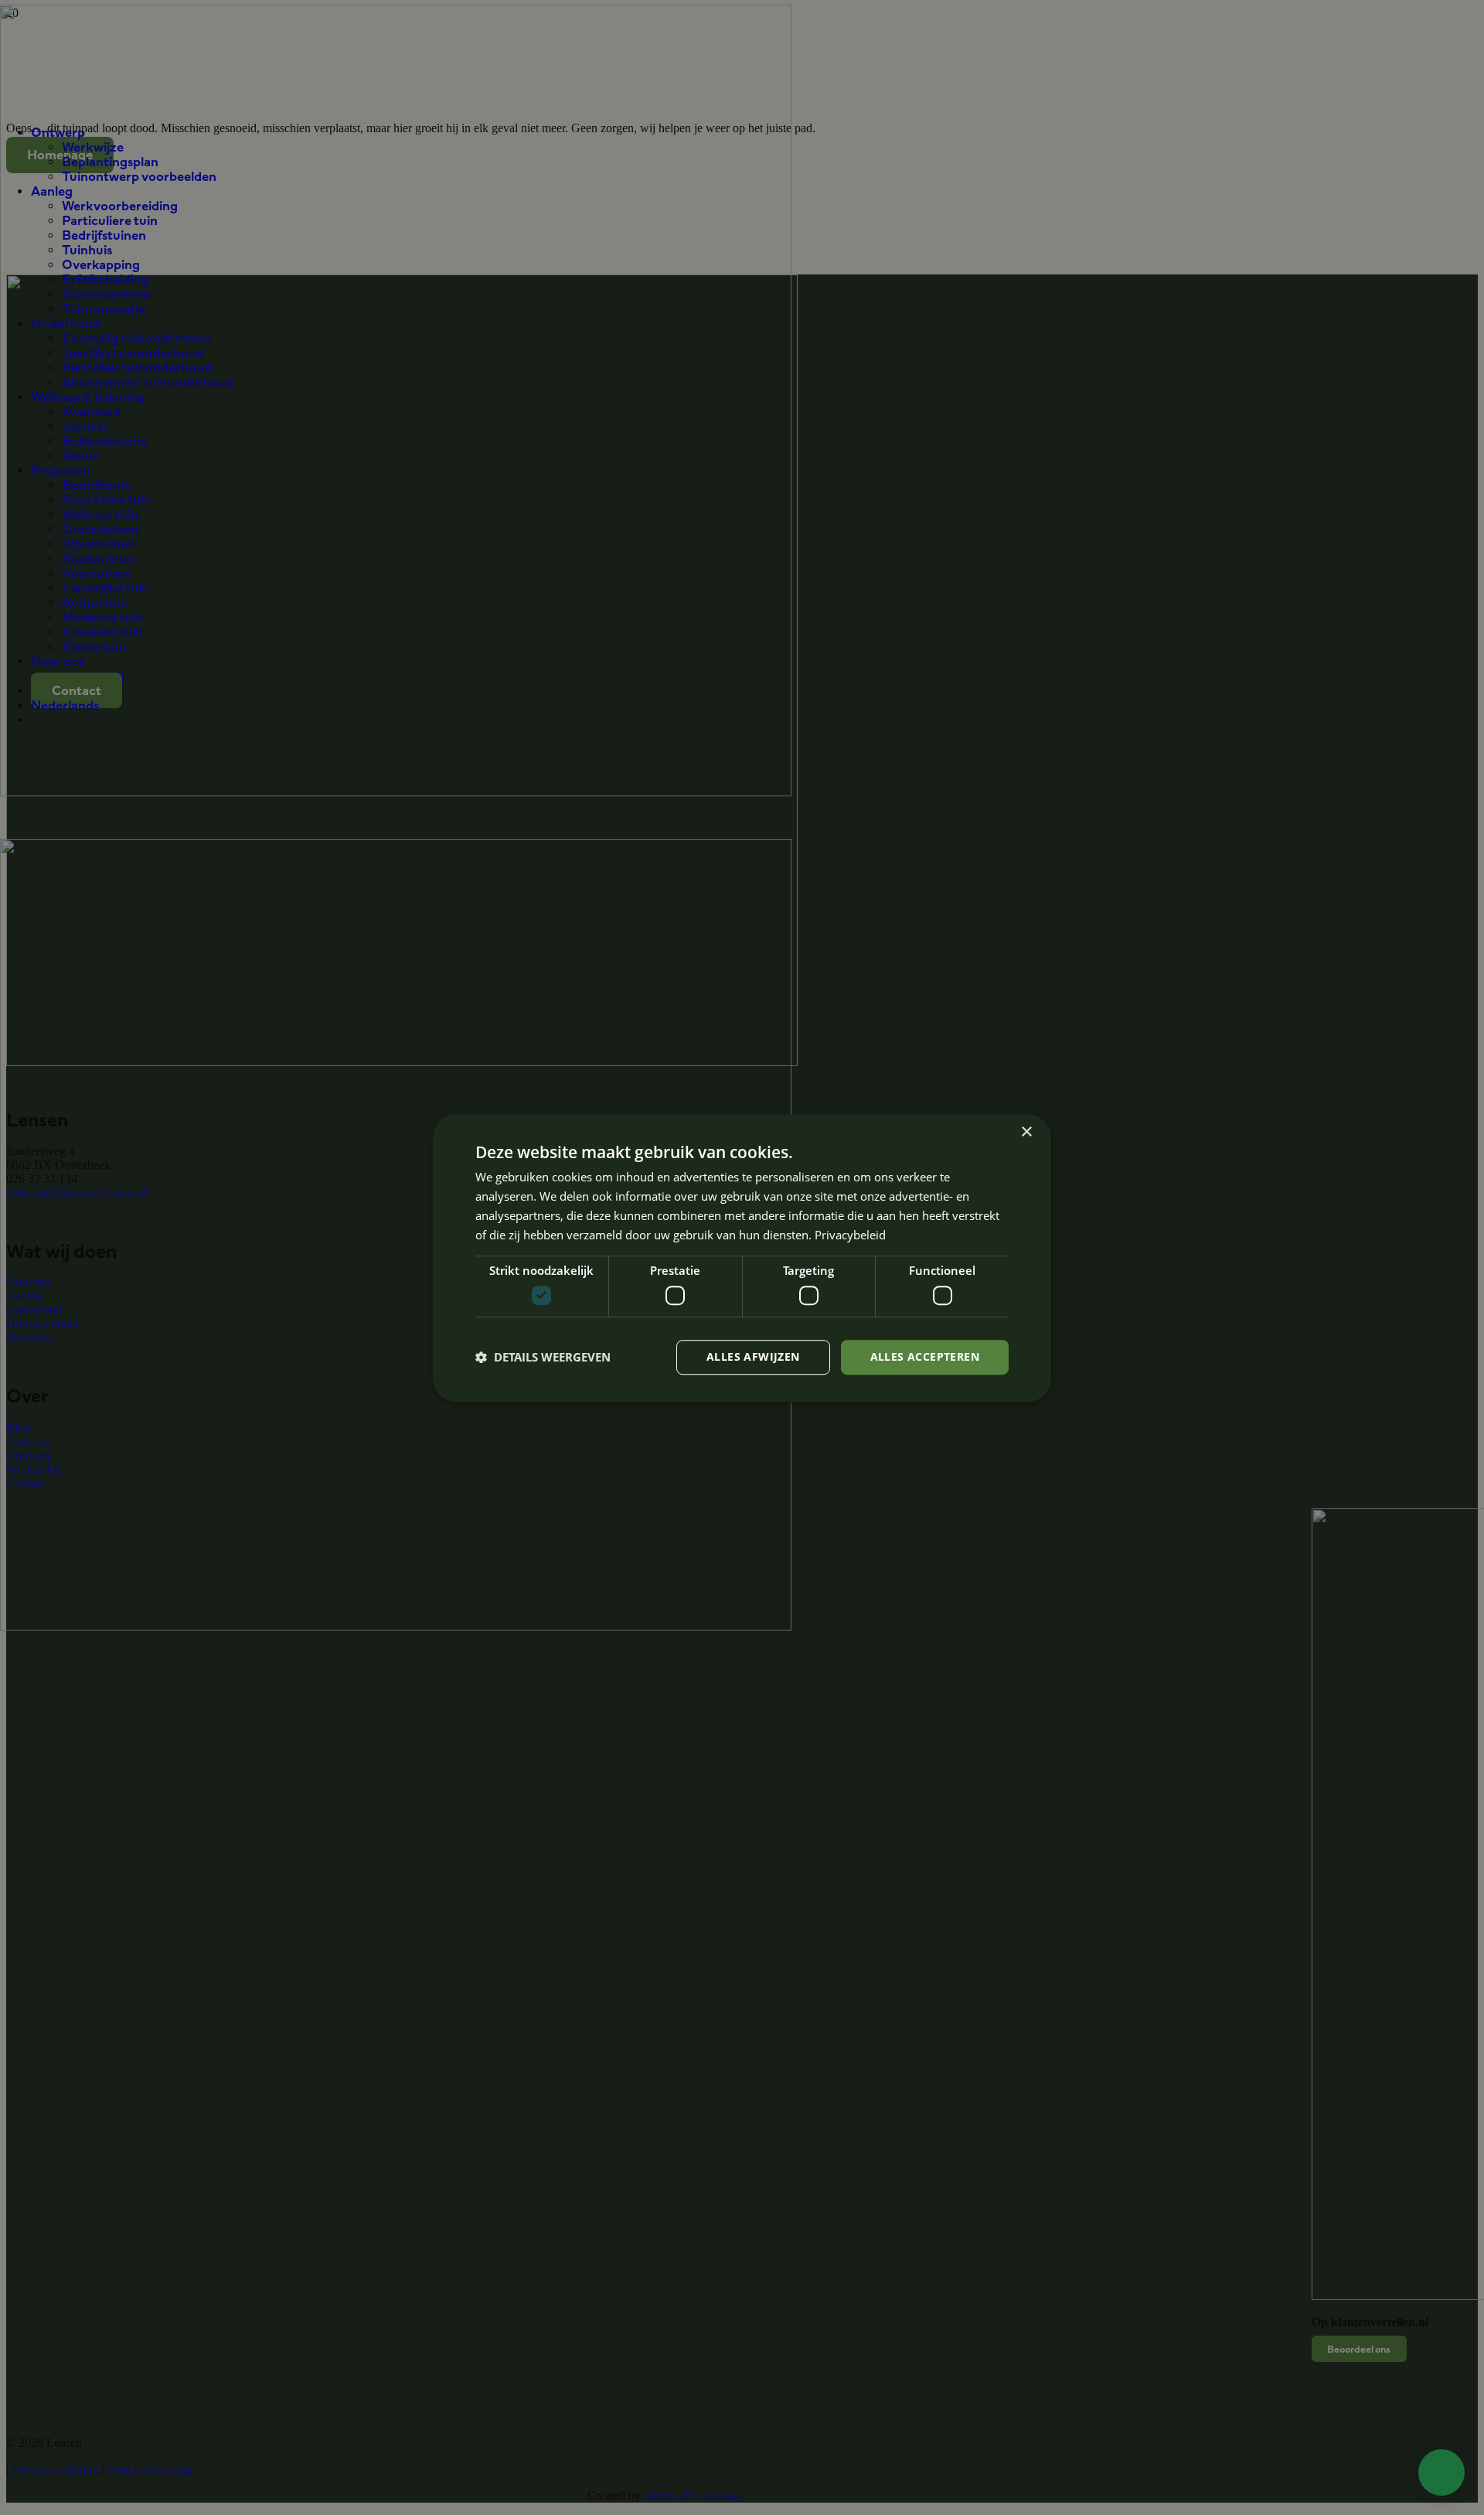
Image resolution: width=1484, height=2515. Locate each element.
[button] (543, 1357)
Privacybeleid (850, 1234)
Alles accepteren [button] (925, 1356)
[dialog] (742, 1258)
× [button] (1026, 1132)
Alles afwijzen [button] (753, 1356)
